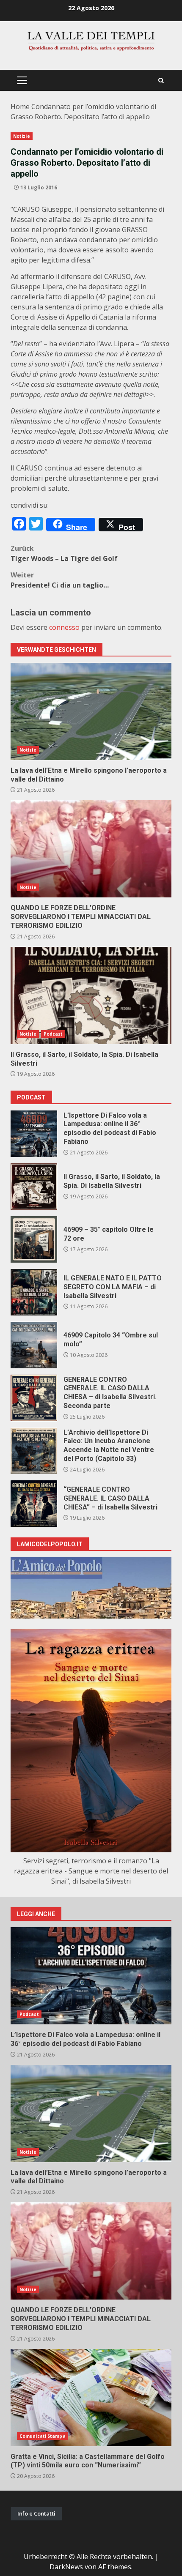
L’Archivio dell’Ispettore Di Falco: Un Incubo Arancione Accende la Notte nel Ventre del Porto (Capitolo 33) (34, 1451)
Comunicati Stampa (43, 2436)
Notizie (22, 136)
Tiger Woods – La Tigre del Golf (64, 553)
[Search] (161, 81)
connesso (64, 627)
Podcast (53, 1034)
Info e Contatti (36, 2513)
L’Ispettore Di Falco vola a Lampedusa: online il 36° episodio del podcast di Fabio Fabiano (34, 1134)
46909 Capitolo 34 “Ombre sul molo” (34, 1345)
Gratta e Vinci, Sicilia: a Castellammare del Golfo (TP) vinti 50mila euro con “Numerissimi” (91, 2398)
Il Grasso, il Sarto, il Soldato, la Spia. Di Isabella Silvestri (91, 995)
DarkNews (66, 2567)
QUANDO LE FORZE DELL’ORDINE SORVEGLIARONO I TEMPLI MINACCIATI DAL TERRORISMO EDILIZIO (91, 849)
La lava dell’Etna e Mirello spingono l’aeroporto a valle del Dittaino (91, 711)
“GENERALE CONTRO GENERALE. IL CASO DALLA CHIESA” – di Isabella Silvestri (34, 1504)
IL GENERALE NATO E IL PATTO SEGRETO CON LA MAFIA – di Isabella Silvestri (34, 1292)
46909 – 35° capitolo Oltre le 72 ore (34, 1239)
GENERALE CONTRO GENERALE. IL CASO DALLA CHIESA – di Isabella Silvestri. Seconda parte (34, 1398)
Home (20, 107)
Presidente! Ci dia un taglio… (60, 580)
